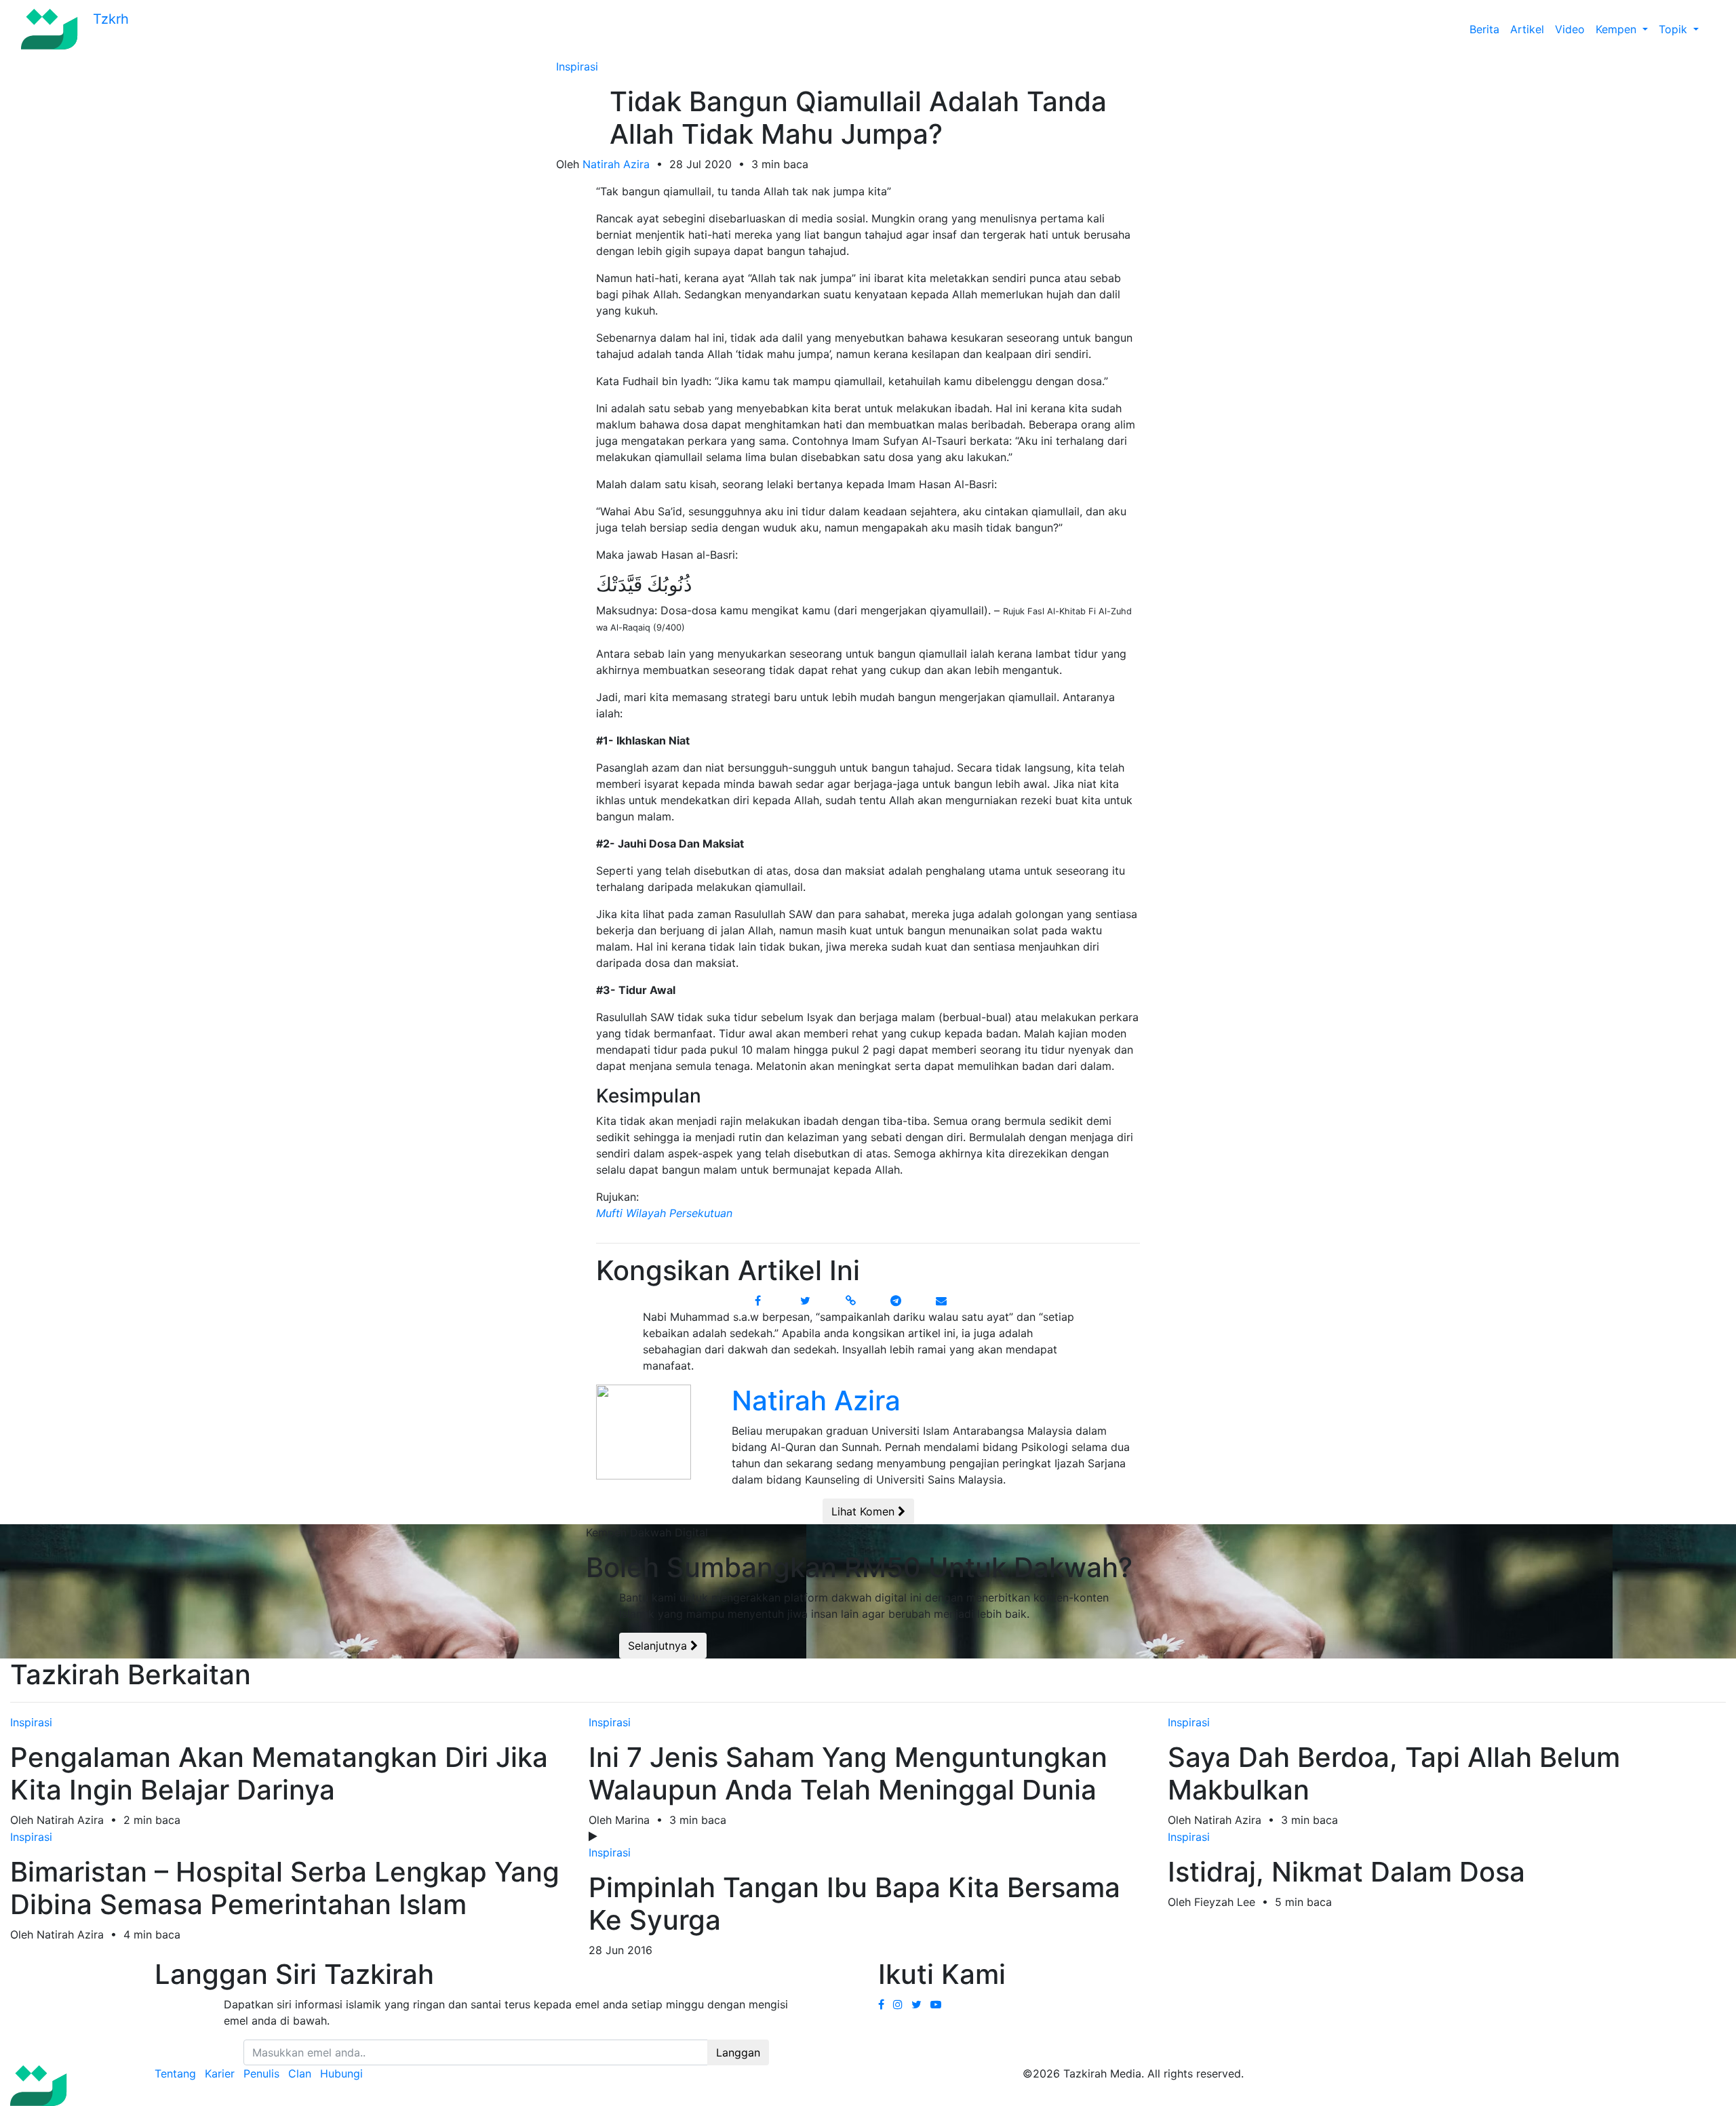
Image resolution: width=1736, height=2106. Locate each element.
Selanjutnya (659, 1646)
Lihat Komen (865, 1511)
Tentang (175, 2073)
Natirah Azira (616, 164)
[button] (1710, 29)
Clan (300, 2073)
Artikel (1527, 29)
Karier (220, 2073)
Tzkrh (109, 19)
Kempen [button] (1618, 29)
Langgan (738, 2052)
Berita (1484, 29)
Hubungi (341, 2073)
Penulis (261, 2073)
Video (1570, 29)
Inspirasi (577, 66)
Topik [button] (1675, 29)
